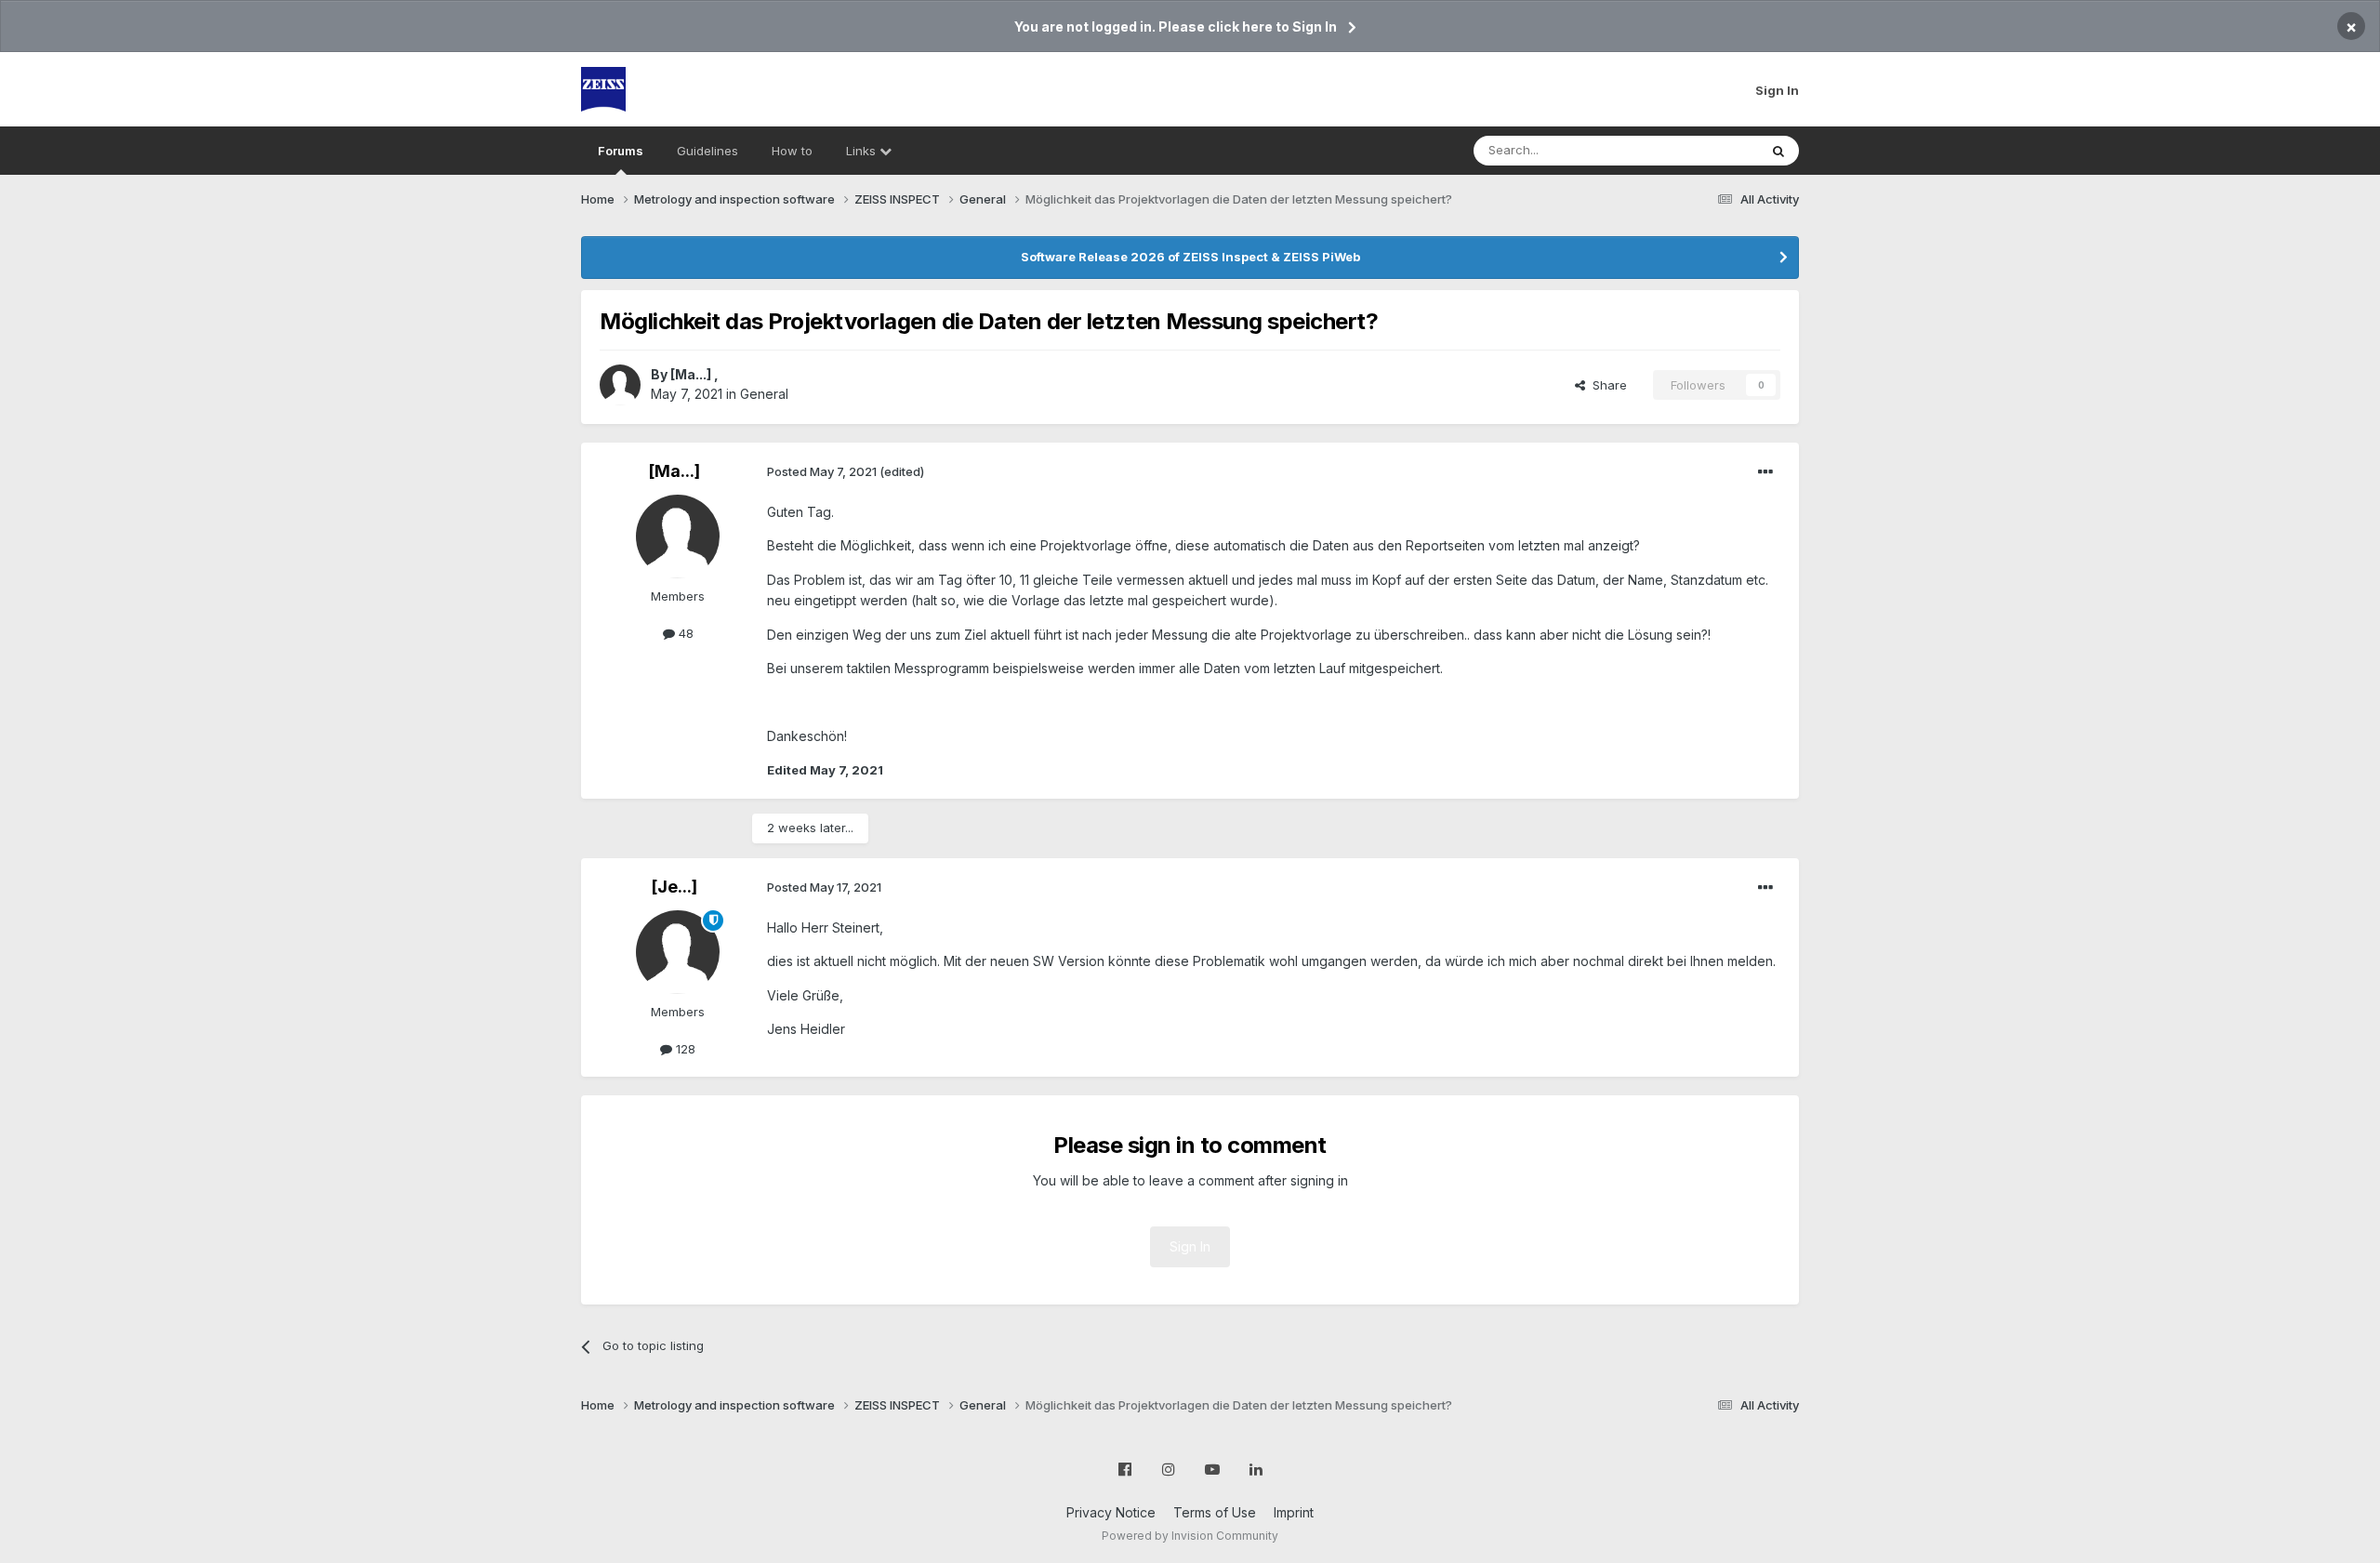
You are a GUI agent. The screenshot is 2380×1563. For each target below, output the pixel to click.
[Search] (1778, 151)
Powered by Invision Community (1190, 1536)
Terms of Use (1215, 1512)
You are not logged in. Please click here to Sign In (1176, 26)
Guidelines (707, 151)
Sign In (1777, 90)
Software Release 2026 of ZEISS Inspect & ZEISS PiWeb (1190, 257)
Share (1606, 385)
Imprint (1294, 1512)
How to (792, 151)
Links (863, 151)
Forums (621, 151)
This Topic (1704, 150)
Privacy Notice (1111, 1512)
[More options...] (1765, 472)
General (764, 394)
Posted (822, 471)
